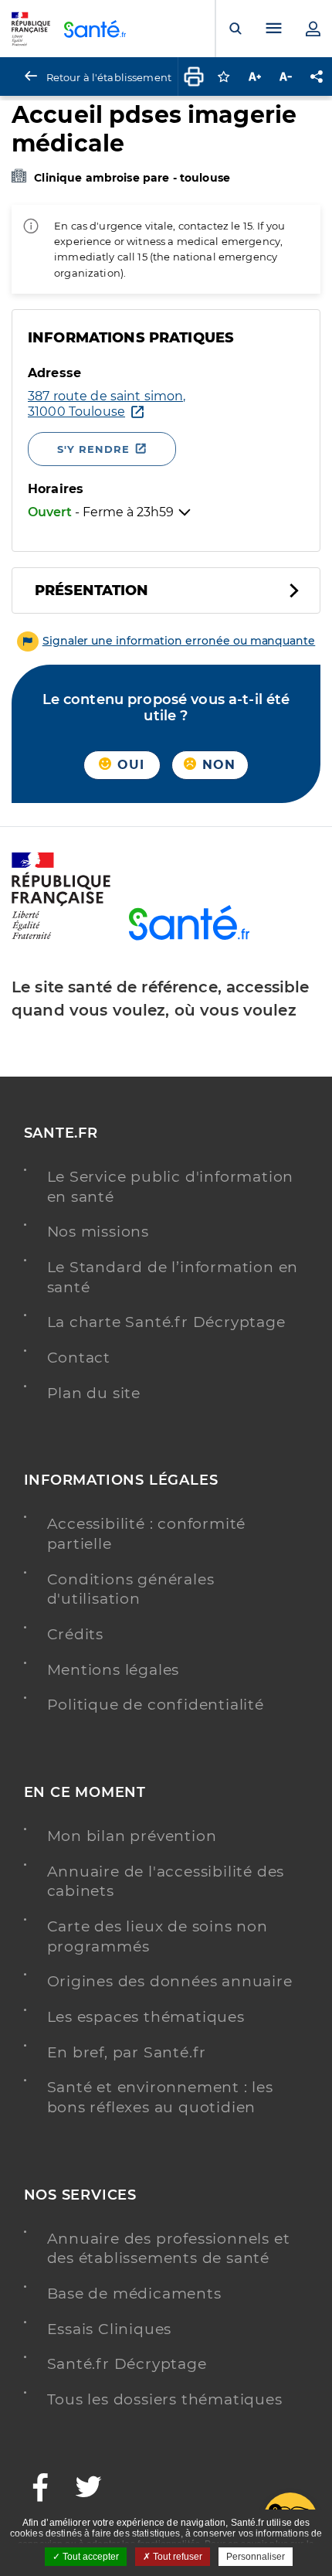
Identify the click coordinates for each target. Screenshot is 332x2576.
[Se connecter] (313, 29)
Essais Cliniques (110, 2329)
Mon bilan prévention (132, 1836)
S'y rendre (93, 449)
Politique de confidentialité (156, 1705)
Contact (79, 1358)
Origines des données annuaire (170, 1981)
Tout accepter (90, 2557)
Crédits (76, 1634)
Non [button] (217, 765)
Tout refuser (176, 2557)
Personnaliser (256, 2557)
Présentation (91, 590)
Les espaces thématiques (146, 2017)
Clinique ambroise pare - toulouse (132, 178)
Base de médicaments (134, 2294)
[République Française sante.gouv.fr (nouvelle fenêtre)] (61, 937)
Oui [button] (129, 765)
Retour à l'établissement (109, 77)
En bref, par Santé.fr (127, 2052)
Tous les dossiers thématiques (165, 2399)
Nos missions (98, 1232)
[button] (166, 641)
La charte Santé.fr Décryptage (166, 1322)
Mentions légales (113, 1670)
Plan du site (94, 1393)
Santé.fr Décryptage (127, 2364)
